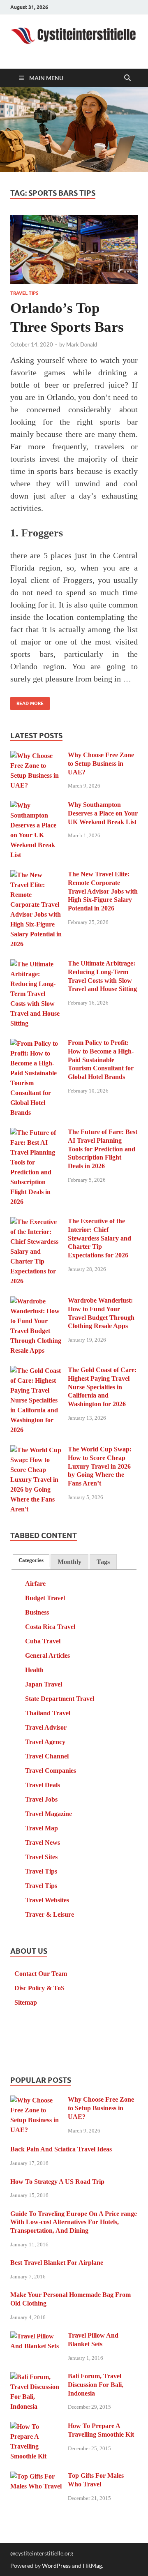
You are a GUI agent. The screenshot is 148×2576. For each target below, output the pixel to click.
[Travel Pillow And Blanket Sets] (36, 2337)
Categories (31, 1560)
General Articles (47, 1655)
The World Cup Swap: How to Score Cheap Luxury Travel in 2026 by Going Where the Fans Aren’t (100, 1466)
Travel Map (42, 1828)
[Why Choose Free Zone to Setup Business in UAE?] (36, 756)
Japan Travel (44, 1684)
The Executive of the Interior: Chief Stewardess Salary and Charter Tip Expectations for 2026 (99, 1238)
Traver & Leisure (50, 1914)
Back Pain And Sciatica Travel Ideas (61, 2149)
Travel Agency (45, 1742)
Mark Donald (82, 344)
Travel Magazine (49, 1814)
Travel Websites (47, 1900)
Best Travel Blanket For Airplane (57, 2263)
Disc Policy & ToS (39, 1988)
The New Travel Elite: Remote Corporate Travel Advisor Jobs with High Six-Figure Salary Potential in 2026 (103, 891)
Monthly (69, 1562)
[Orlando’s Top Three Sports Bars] (74, 250)
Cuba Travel (43, 1641)
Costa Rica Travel (50, 1627)
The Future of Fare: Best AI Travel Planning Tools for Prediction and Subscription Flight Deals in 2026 (103, 1149)
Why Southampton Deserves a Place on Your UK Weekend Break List (103, 813)
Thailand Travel (48, 1713)
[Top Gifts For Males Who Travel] (36, 2477)
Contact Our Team (41, 1974)
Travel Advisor (46, 1727)
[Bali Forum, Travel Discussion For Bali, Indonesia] (36, 2377)
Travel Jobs (41, 1799)
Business (37, 1612)
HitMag (92, 2566)
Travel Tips (24, 293)
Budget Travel (45, 1598)
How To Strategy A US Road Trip (57, 2182)
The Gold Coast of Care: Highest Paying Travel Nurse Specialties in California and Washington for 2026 (102, 1387)
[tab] (31, 1561)
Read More (27, 701)
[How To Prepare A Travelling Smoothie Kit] (36, 2427)
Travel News (43, 1842)
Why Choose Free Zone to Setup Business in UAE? (101, 764)
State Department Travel (60, 1699)
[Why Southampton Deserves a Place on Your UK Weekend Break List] (36, 806)
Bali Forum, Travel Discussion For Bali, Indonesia (96, 2385)
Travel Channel (47, 1756)
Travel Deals (43, 1785)
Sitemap (26, 2002)
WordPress (56, 2566)
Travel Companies (51, 1771)
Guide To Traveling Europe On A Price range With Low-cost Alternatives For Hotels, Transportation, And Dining (74, 2222)
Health (34, 1670)
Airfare (35, 1584)
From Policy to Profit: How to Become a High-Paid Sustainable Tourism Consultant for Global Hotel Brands (101, 1060)
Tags (103, 1562)
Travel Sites (41, 1857)
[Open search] (127, 78)
